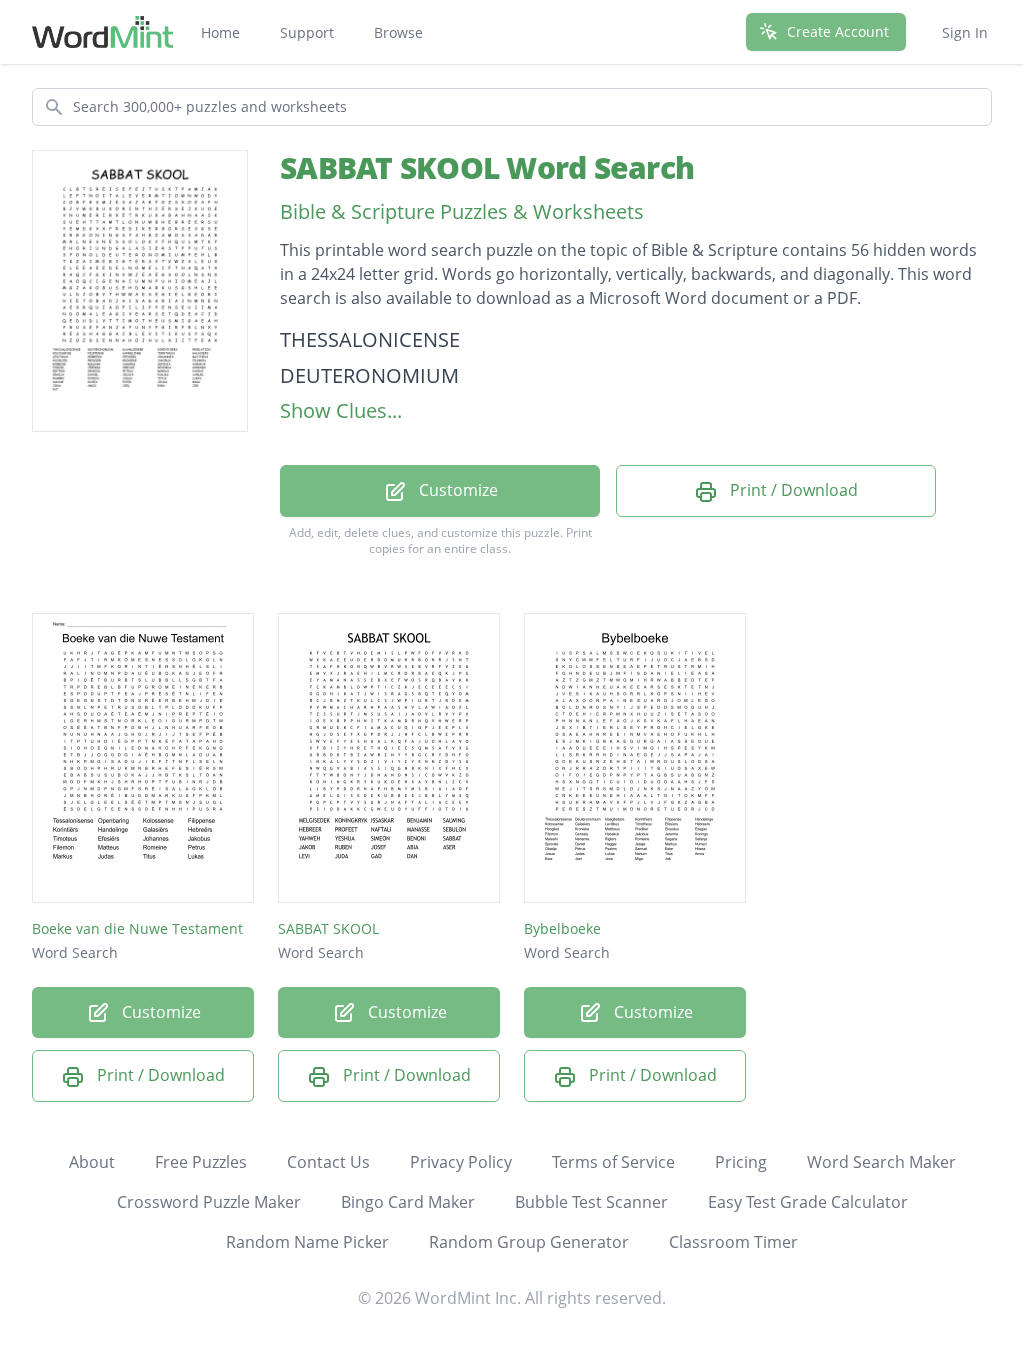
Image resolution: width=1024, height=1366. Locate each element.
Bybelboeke (562, 928)
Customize (456, 490)
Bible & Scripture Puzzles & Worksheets (462, 211)
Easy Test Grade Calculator (808, 1202)
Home (220, 32)
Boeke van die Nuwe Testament (137, 928)
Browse (398, 32)
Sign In (965, 32)
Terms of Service (613, 1162)
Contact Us (328, 1162)
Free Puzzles (201, 1162)
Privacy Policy (461, 1162)
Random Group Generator (529, 1242)
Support (307, 32)
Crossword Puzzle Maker (209, 1202)
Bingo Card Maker (408, 1202)
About (92, 1162)
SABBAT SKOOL (328, 928)
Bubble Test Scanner (591, 1202)
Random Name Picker (307, 1242)
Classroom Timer (733, 1242)
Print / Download (792, 490)
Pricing (741, 1162)
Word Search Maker (881, 1162)
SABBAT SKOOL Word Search (487, 167)
